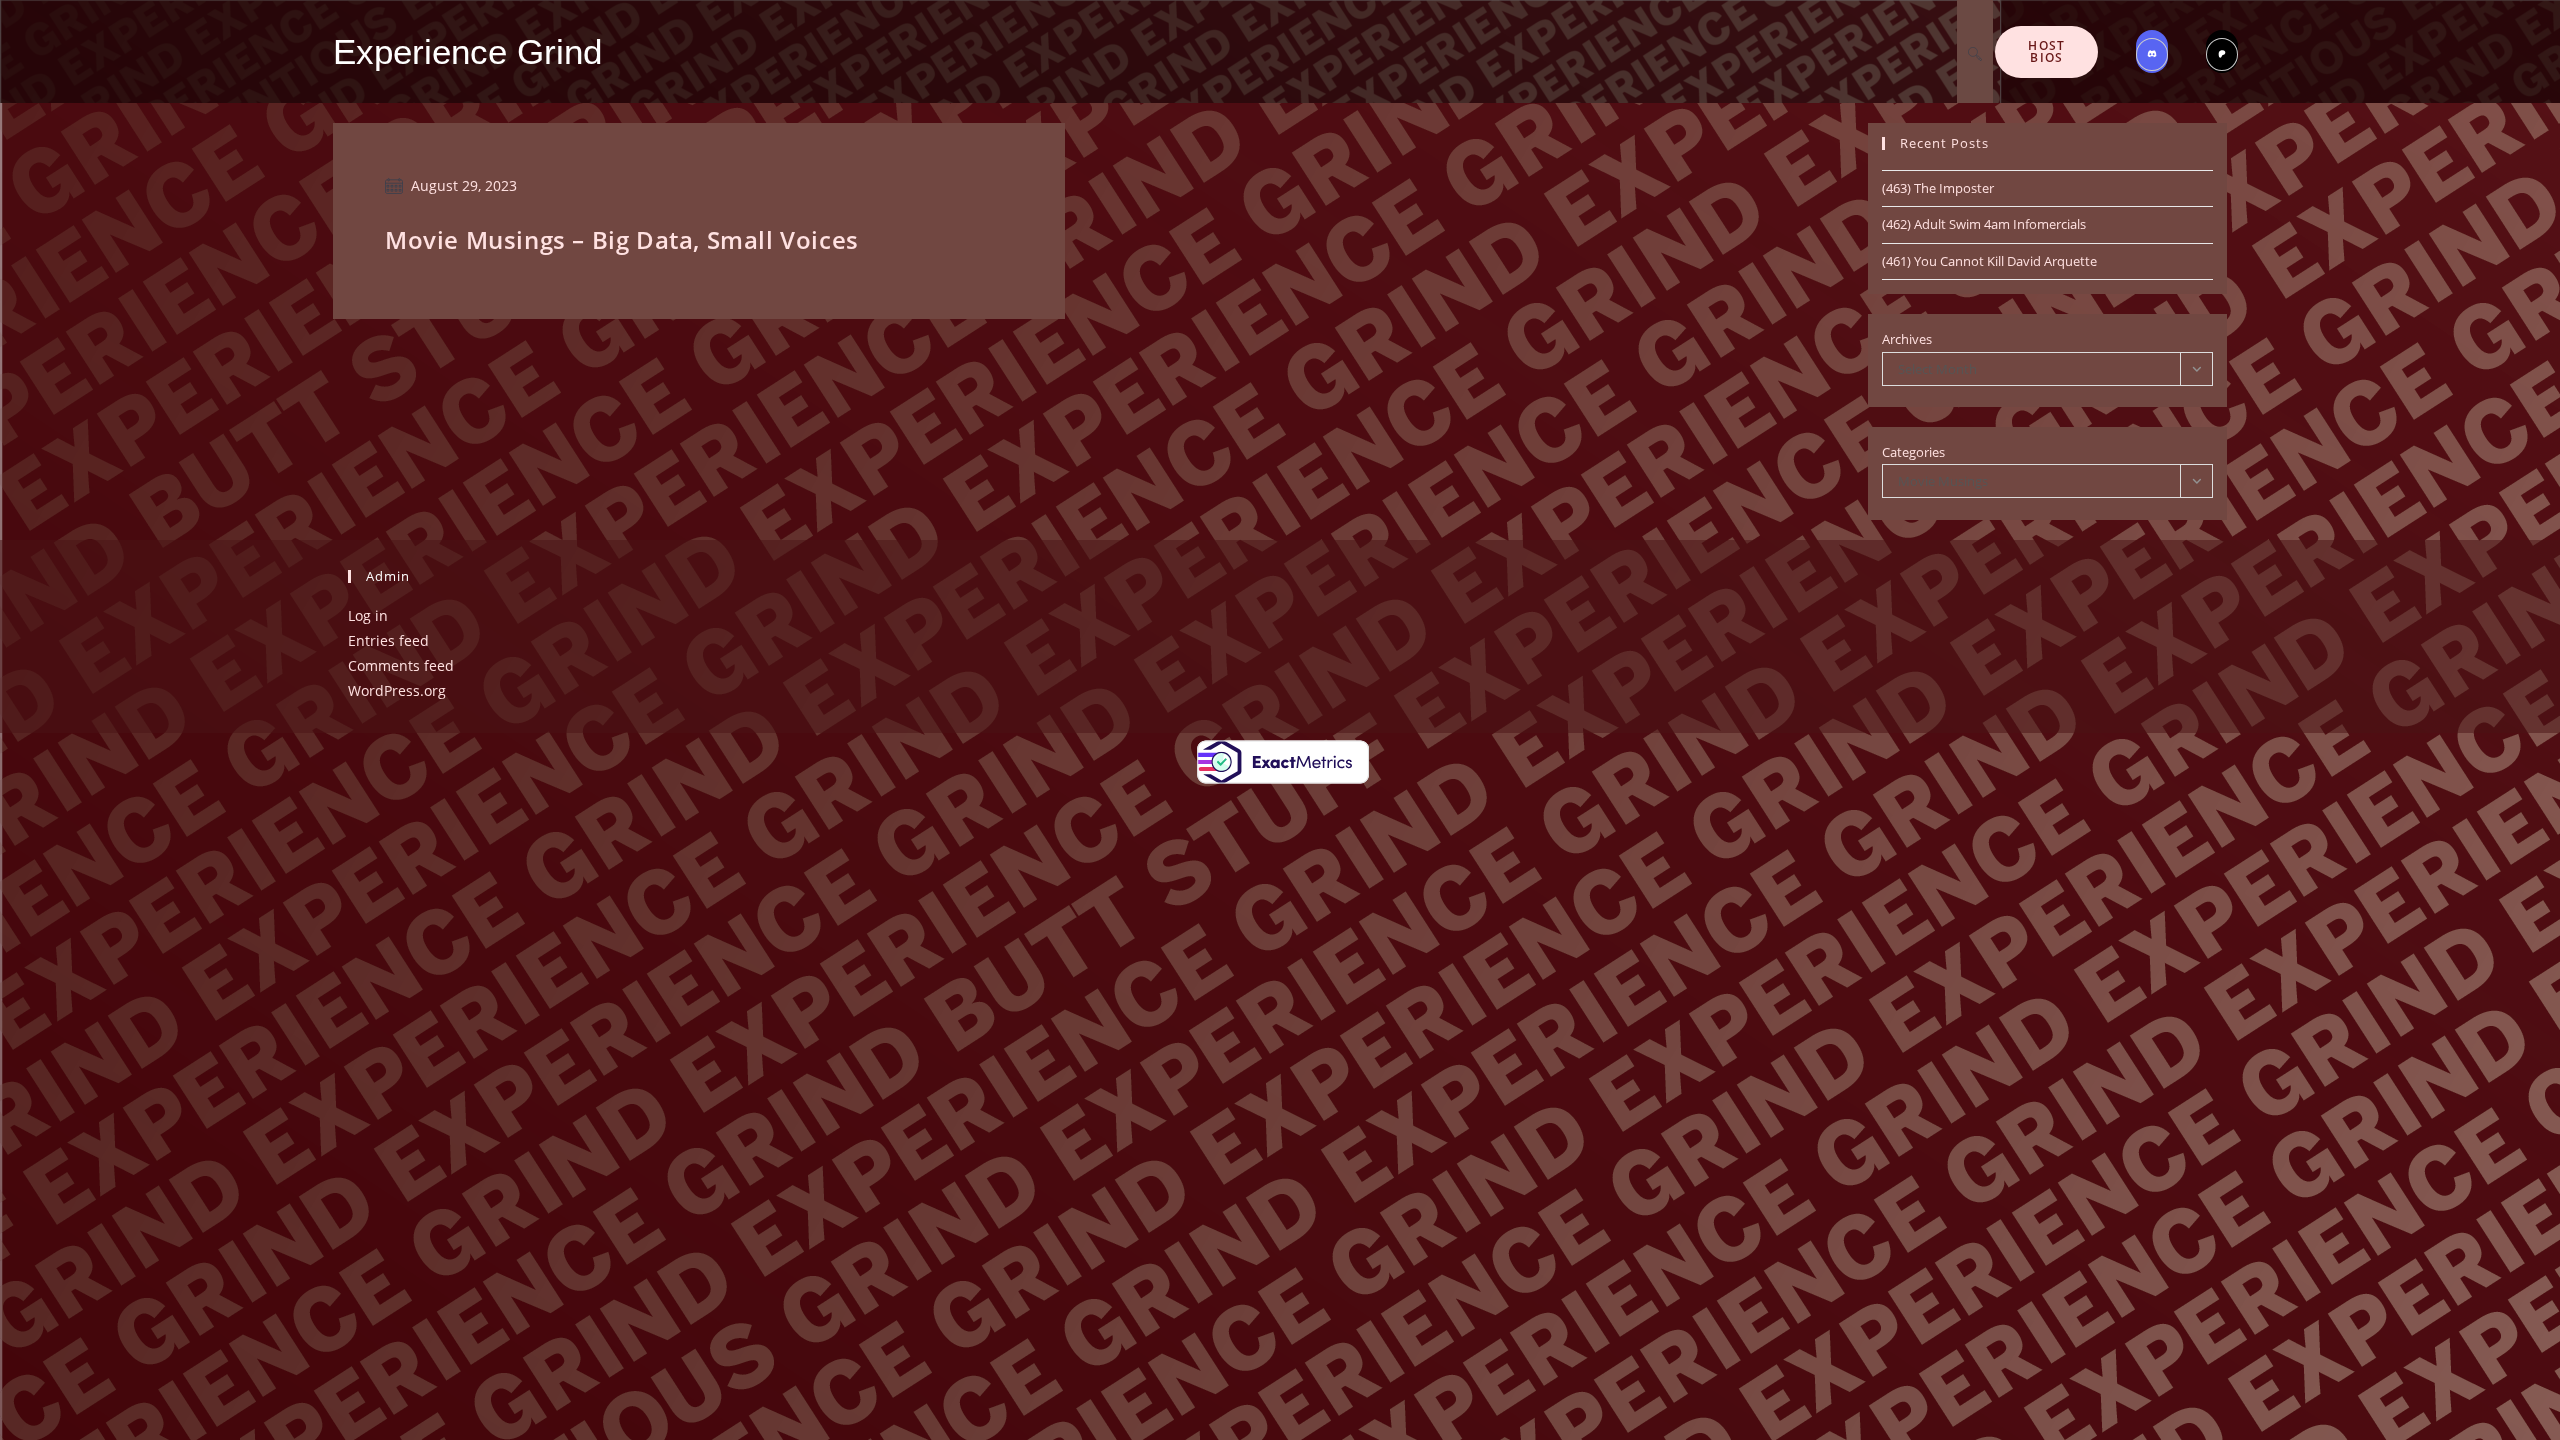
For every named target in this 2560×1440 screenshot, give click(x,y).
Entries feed (388, 640)
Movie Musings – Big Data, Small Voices (622, 239)
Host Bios (2046, 51)
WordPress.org (397, 690)
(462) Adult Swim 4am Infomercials (1984, 224)
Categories (1913, 452)
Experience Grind (467, 51)
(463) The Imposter (1938, 188)
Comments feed (401, 665)
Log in (368, 615)
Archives (1907, 339)
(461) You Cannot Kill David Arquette (1989, 261)
